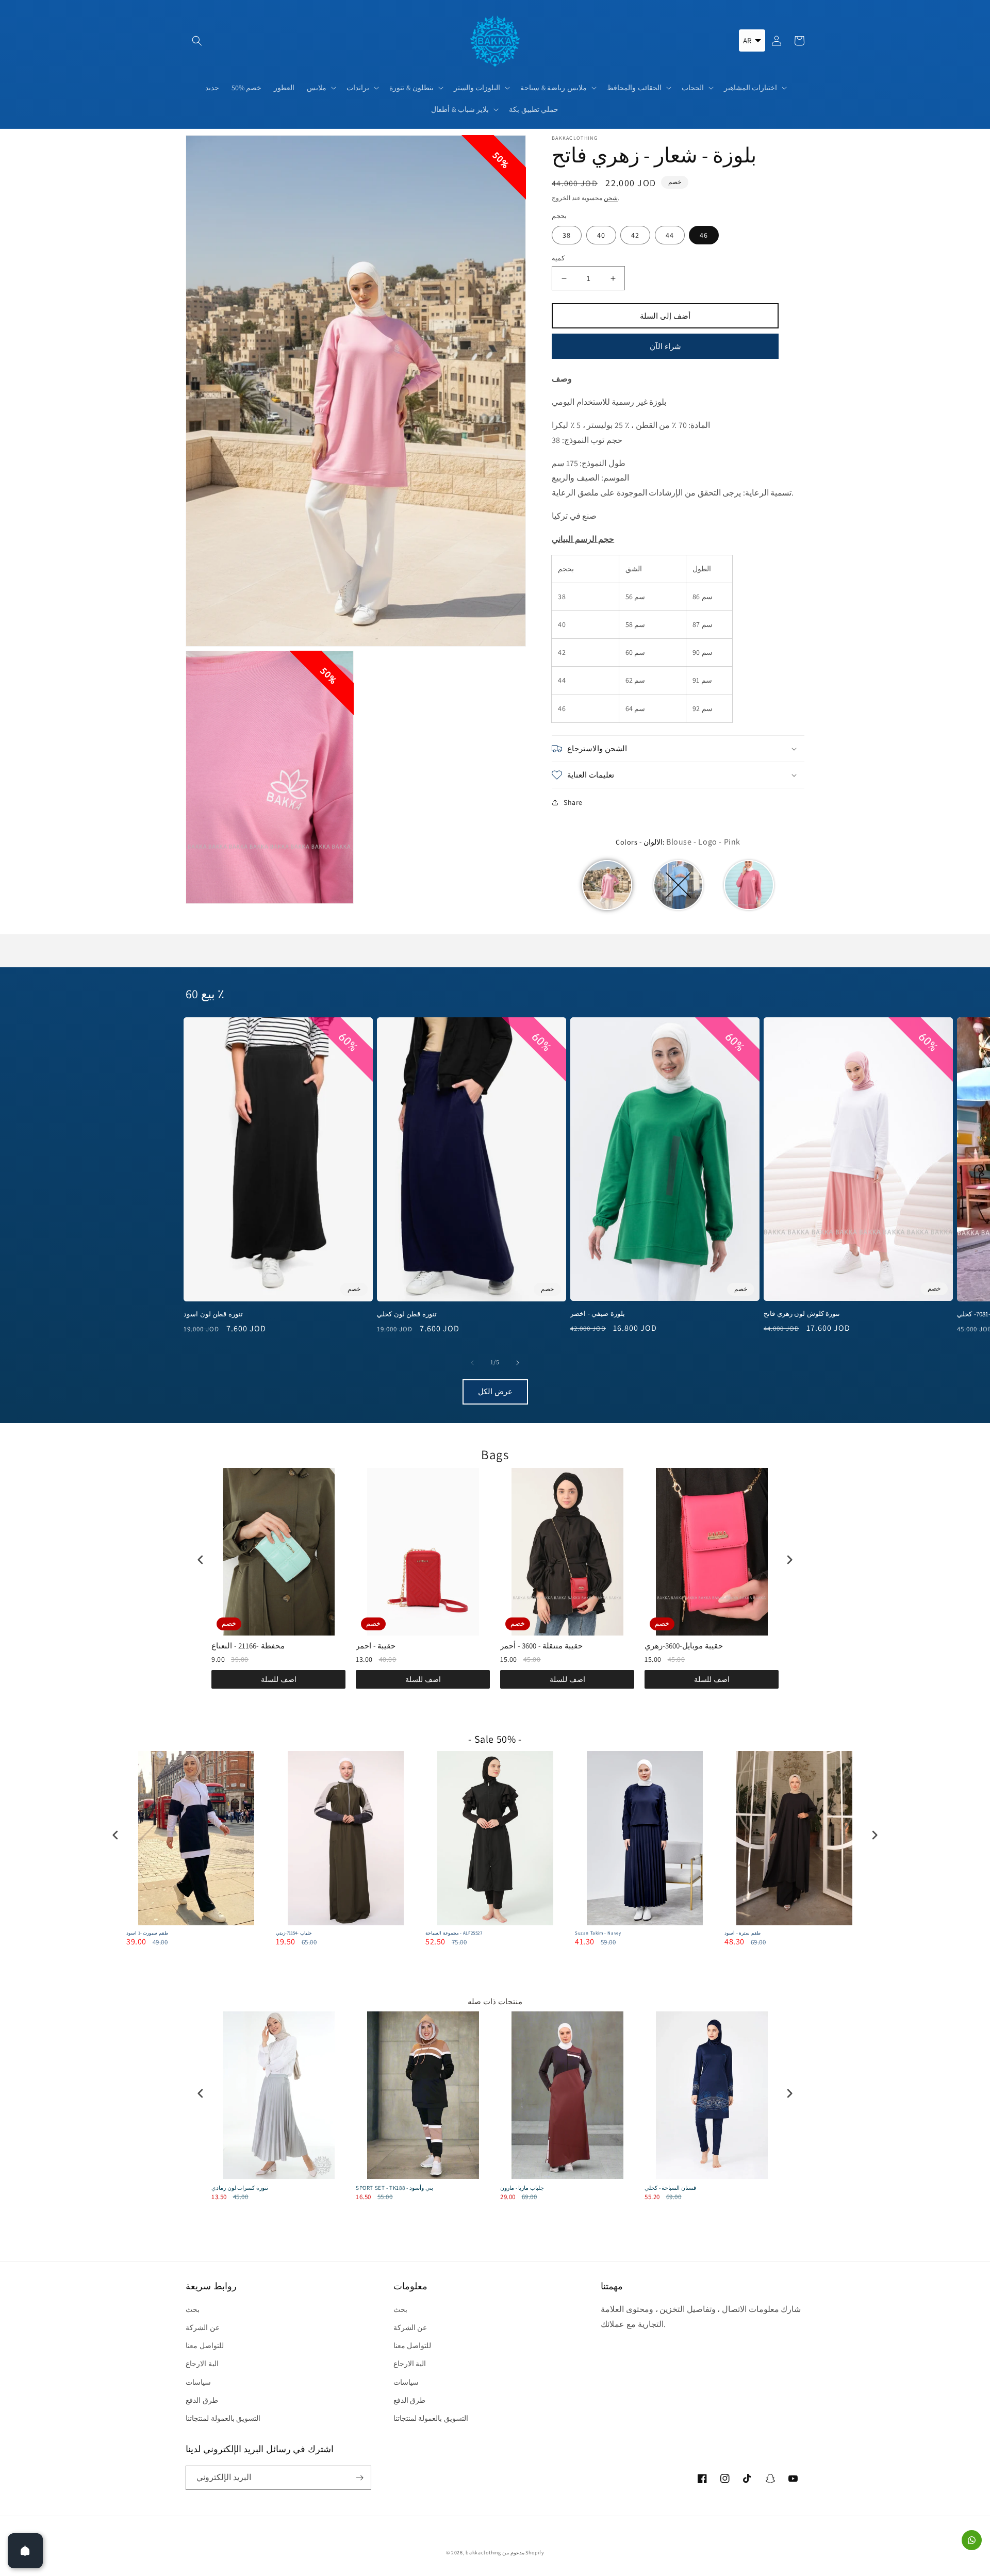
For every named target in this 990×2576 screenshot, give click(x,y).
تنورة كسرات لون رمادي (240, 2188)
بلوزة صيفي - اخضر (598, 1314)
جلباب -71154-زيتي (294, 1933)
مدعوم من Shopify (523, 2553)
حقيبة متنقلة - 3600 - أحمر (541, 1646)
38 (567, 235)
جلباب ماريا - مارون (522, 2188)
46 (704, 235)
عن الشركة (203, 2327)
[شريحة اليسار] (472, 1363)
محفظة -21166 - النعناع (248, 1646)
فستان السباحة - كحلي (670, 2188)
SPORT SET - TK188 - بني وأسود (394, 2188)
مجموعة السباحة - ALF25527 (454, 1933)
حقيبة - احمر (376, 1646)
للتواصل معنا (205, 2346)
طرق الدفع (202, 2400)
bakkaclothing (483, 2553)
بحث (193, 2309)
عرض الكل (495, 1391)
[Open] (25, 2551)
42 (635, 235)
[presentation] (201, 1559)
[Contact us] (972, 2540)
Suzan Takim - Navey (598, 1933)
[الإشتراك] (359, 2478)
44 (670, 235)
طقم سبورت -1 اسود (147, 1933)
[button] (197, 41)
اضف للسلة (279, 1679)
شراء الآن (665, 346)
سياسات (198, 2382)
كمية (558, 258)
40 (601, 235)
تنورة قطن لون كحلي (407, 1314)
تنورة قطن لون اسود (213, 1314)
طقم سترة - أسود (742, 1933)
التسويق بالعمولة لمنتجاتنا (223, 2418)
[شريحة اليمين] (518, 1363)
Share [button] (573, 802)
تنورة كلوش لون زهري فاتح (802, 1314)
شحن (611, 198)
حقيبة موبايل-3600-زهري (684, 1646)
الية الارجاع (202, 2364)
